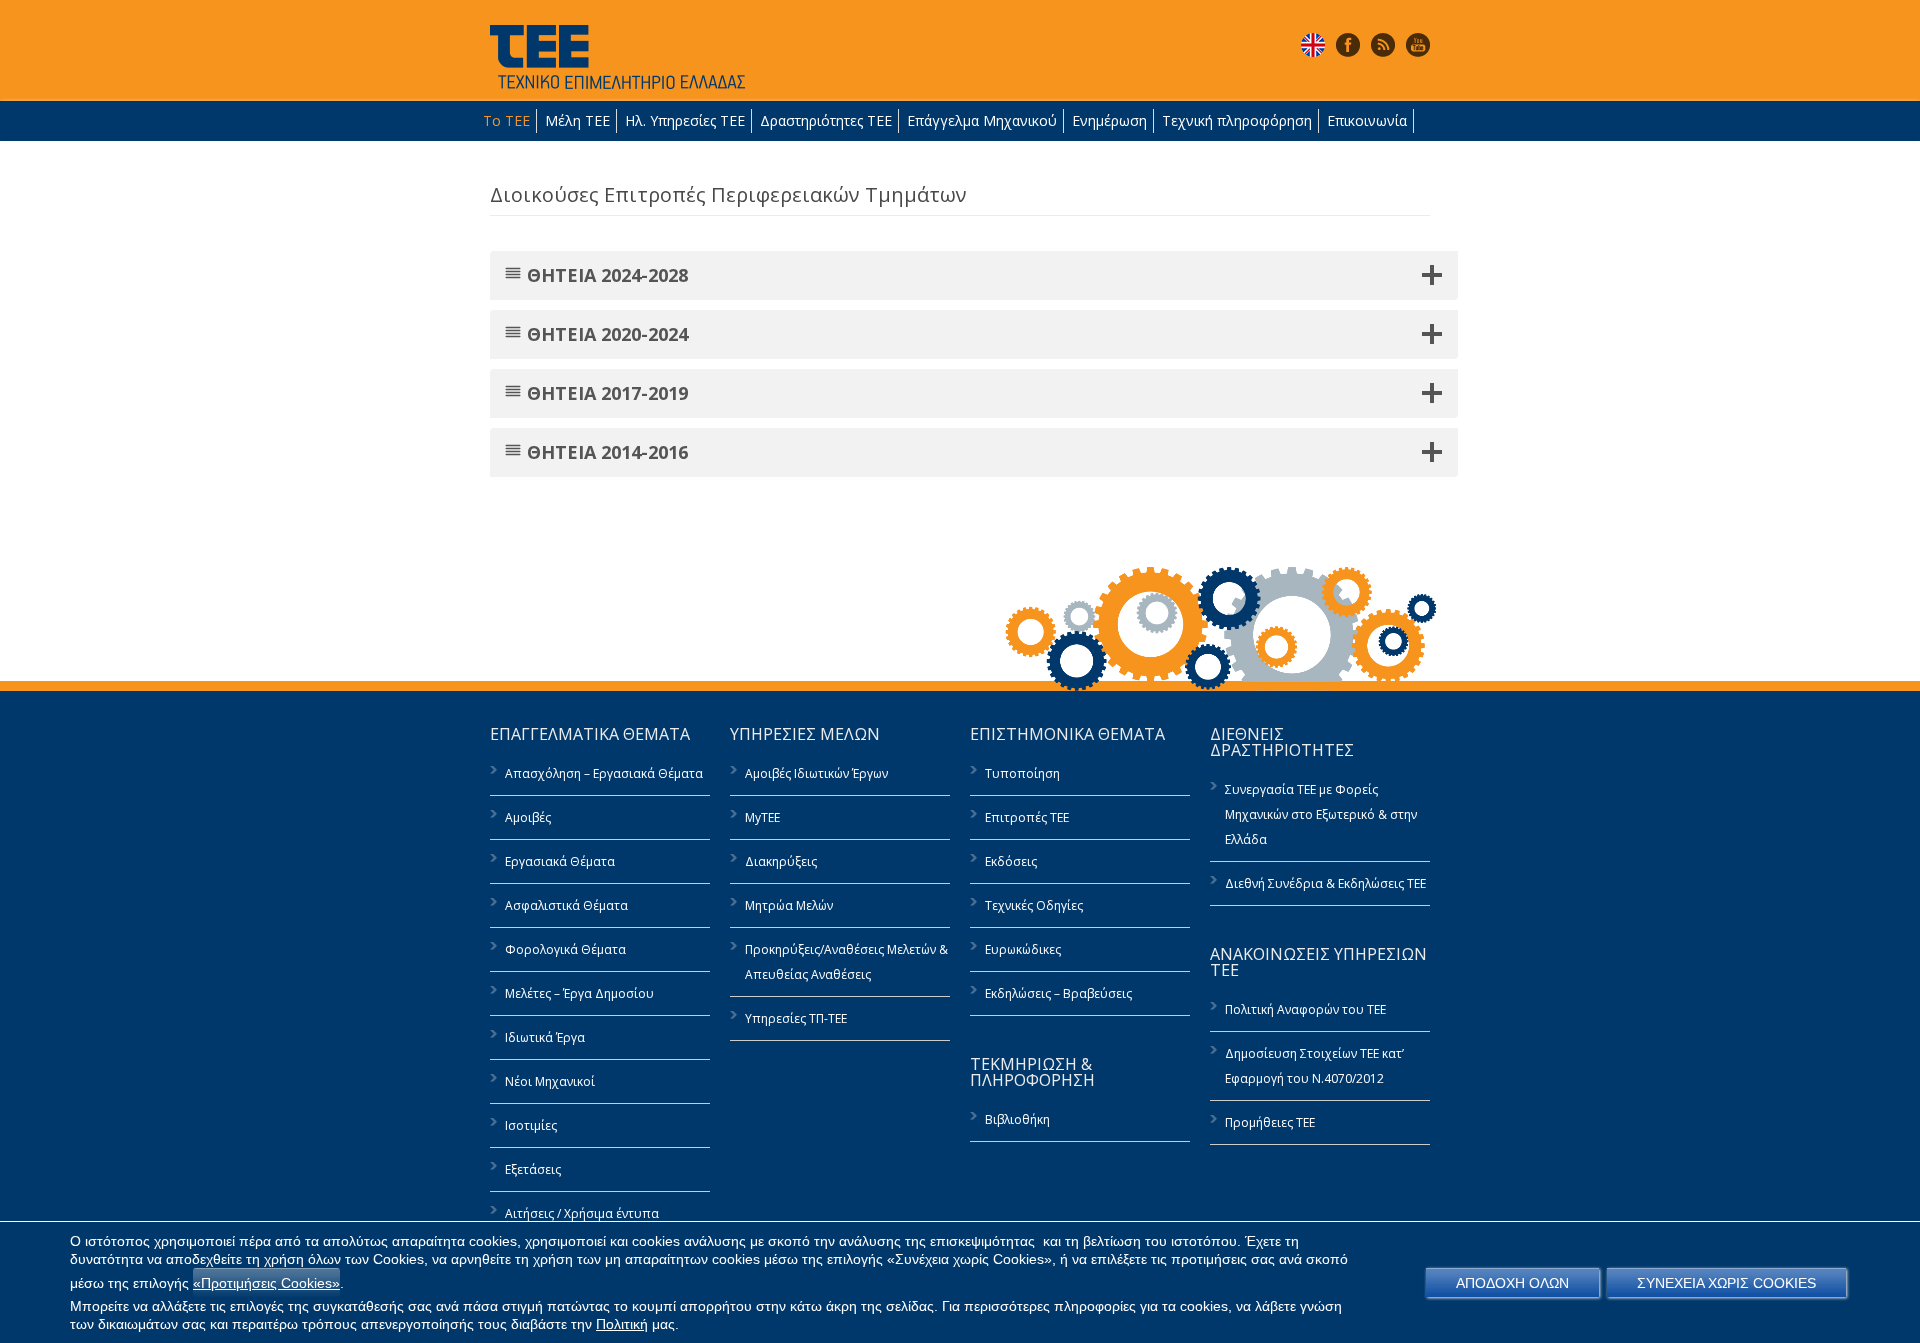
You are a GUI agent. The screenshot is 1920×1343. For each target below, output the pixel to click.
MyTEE (762, 817)
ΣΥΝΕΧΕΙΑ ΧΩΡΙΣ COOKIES (1726, 1283)
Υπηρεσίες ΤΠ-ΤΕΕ (796, 1018)
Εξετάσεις (533, 1169)
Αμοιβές (528, 817)
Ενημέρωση (1109, 120)
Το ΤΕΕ (506, 120)
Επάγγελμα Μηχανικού (982, 120)
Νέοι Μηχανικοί (550, 1081)
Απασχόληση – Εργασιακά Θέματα (604, 773)
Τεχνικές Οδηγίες (1034, 905)
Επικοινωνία (1367, 120)
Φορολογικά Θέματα (565, 949)
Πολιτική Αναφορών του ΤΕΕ (1305, 1009)
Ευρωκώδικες (1023, 949)
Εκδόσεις (1011, 861)
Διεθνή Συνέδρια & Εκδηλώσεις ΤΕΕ (1325, 883)
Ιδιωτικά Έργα (545, 1037)
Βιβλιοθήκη (1017, 1119)
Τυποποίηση (1022, 773)
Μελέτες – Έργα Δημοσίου (579, 993)
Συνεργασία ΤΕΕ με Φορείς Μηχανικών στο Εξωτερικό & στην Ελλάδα (1321, 814)
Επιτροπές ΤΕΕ (1027, 817)
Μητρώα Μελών (789, 905)
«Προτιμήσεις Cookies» (266, 1283)
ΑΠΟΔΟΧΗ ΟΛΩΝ (1512, 1283)
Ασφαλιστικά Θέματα (566, 905)
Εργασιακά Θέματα (560, 861)
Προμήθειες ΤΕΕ (1270, 1122)
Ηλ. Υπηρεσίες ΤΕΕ (685, 120)
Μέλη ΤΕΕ (577, 120)
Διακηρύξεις (781, 861)
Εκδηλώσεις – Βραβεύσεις (1058, 993)
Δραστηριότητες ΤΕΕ (826, 120)
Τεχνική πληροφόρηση (1237, 120)
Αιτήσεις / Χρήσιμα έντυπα (582, 1213)
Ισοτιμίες (531, 1125)
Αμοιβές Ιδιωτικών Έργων (816, 773)
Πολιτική (622, 1324)
